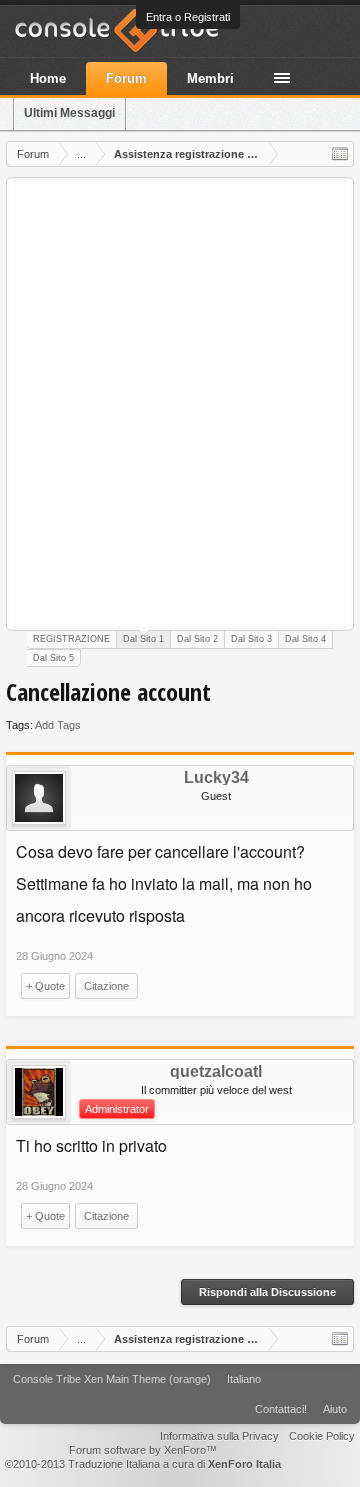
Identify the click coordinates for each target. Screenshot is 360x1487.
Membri (210, 78)
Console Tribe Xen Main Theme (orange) (112, 1379)
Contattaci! (281, 1409)
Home (48, 78)
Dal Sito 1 (143, 639)
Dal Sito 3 (251, 639)
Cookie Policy (322, 1436)
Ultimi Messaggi (69, 113)
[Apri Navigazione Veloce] (340, 154)
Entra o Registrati (188, 17)
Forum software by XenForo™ (143, 1450)
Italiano (244, 1379)
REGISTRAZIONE (71, 639)
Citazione (106, 986)
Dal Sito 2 (197, 639)
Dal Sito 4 (305, 639)
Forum (126, 78)
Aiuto (335, 1409)
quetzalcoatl (216, 1072)
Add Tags (58, 725)
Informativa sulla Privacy (219, 1436)
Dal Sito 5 (53, 658)
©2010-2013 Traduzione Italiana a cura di (143, 1464)
